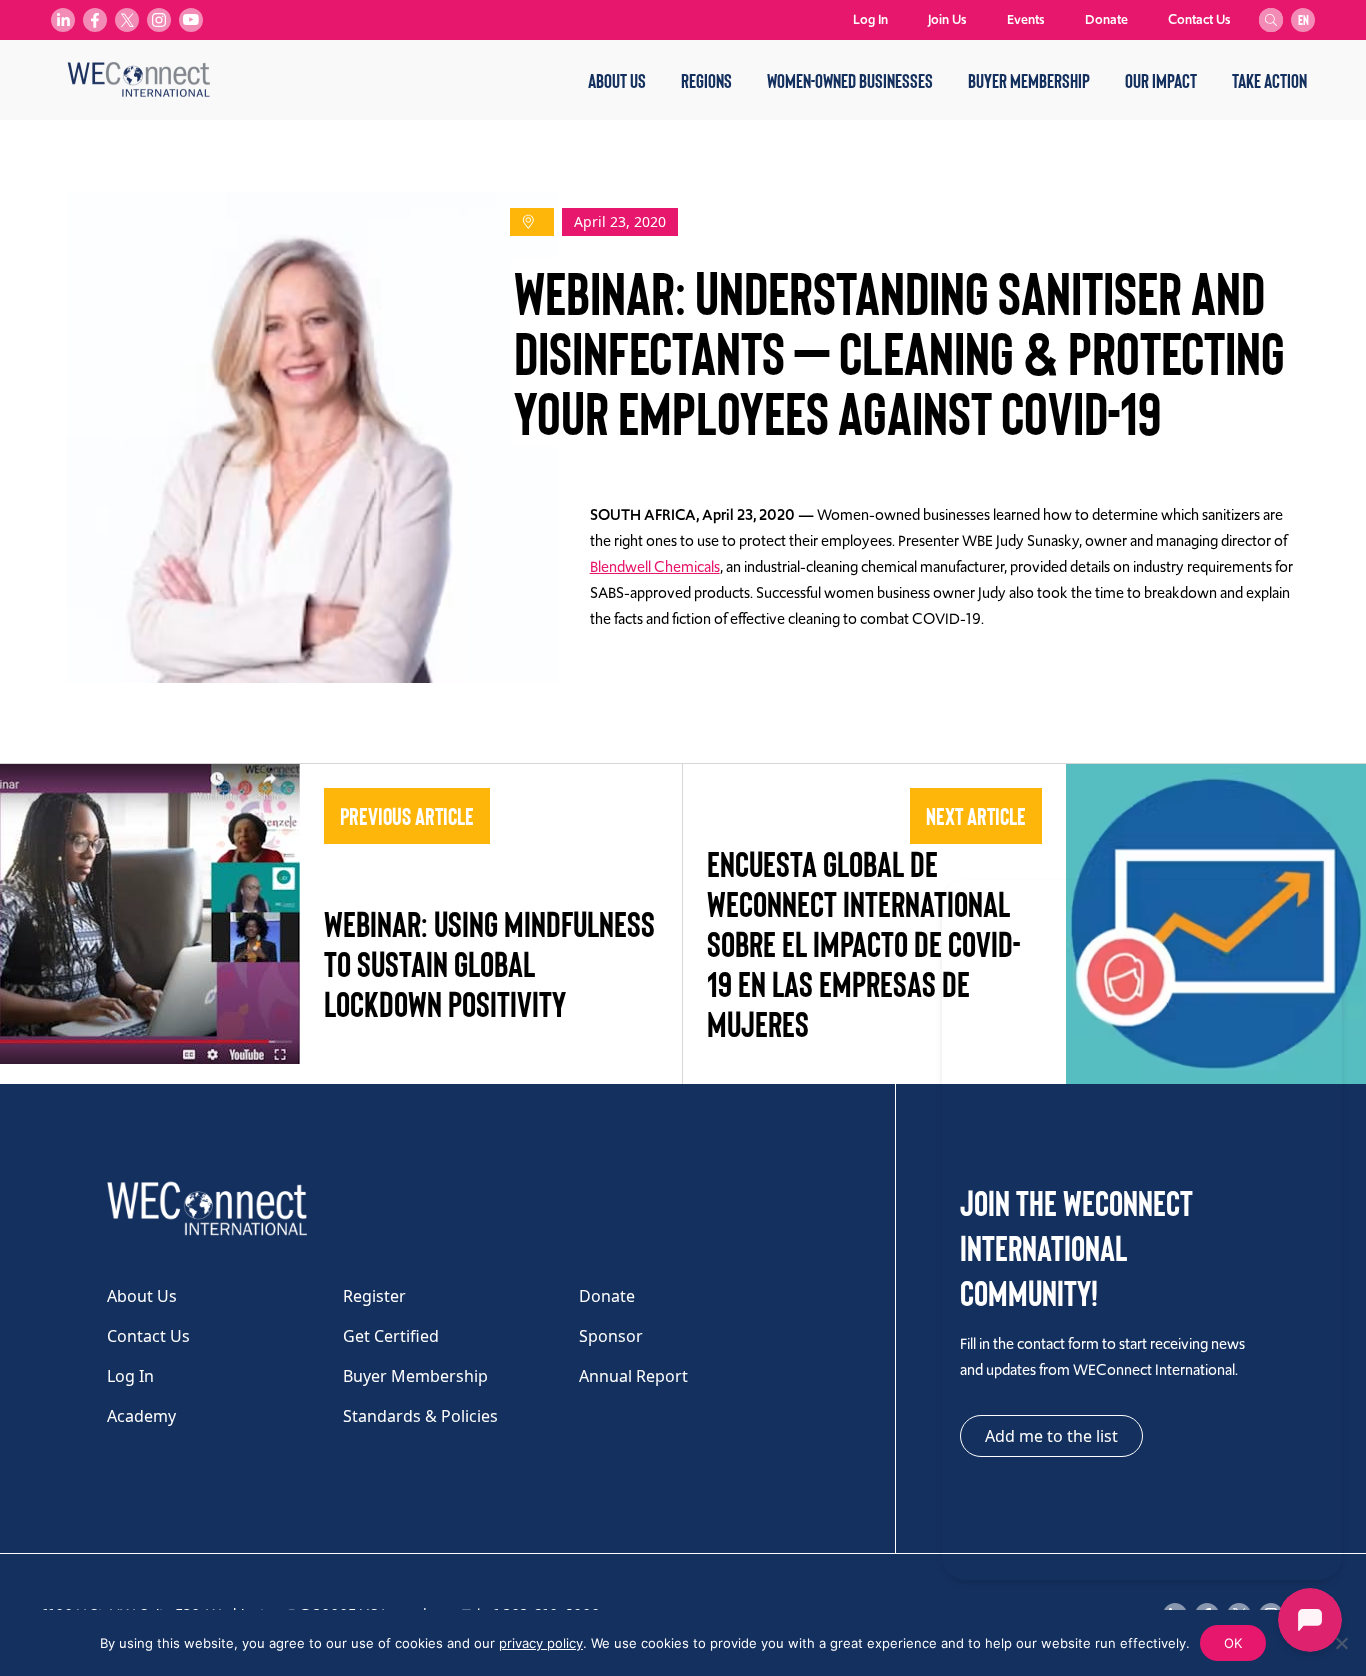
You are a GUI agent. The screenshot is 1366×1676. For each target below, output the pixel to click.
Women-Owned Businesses (850, 80)
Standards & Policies (420, 1416)
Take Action (1269, 80)
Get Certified (391, 1336)
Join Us (947, 19)
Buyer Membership (1029, 80)
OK (1233, 1643)
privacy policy (541, 1643)
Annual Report (633, 1376)
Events (1026, 19)
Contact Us (1199, 19)
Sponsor (611, 1336)
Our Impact (1161, 80)
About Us (617, 80)
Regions (706, 80)
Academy (141, 1416)
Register (374, 1296)
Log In (870, 19)
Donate (1106, 19)
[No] (1341, 1643)
